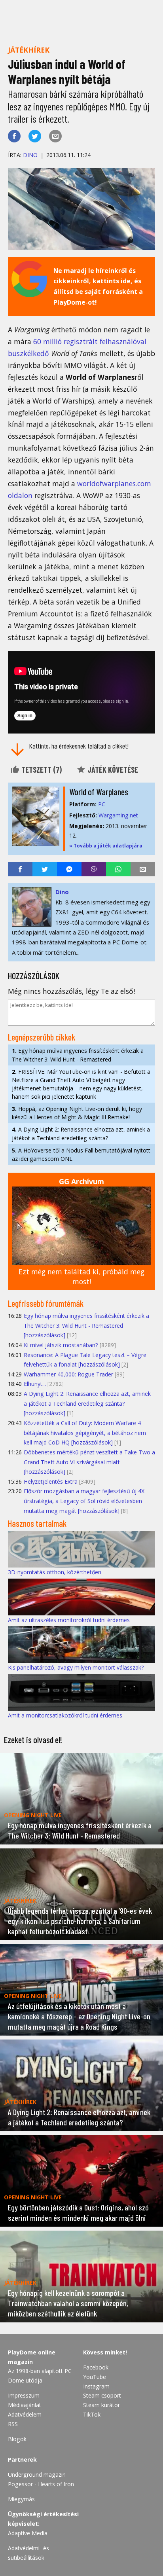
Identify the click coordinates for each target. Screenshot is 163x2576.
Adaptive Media (28, 2533)
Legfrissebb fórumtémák (46, 1303)
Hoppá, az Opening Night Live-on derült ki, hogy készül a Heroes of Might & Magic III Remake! (77, 1113)
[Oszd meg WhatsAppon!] (118, 869)
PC (102, 804)
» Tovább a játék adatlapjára (106, 846)
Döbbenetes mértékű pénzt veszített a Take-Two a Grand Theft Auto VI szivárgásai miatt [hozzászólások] (89, 1462)
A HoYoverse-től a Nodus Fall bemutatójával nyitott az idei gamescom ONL (81, 1154)
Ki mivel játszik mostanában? (61, 1345)
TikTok (92, 2414)
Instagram (96, 2386)
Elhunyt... (35, 1384)
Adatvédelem (25, 2414)
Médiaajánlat (25, 2405)
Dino (30, 155)
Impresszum (24, 2395)
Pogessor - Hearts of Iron (41, 2484)
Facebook (96, 2367)
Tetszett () (41, 770)
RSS (13, 2424)
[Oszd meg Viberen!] (94, 869)
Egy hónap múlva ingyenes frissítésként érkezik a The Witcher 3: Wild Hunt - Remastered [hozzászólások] (86, 1325)
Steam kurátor (101, 2405)
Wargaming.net (118, 815)
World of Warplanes (99, 792)
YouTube (95, 2377)
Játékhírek (29, 50)
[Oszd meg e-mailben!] (55, 136)
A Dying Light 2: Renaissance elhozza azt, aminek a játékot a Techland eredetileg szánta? (81, 1134)
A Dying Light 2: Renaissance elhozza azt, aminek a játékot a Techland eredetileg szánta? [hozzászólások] (87, 1403)
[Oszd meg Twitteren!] (35, 136)
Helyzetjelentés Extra (51, 1481)
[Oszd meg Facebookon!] (14, 136)
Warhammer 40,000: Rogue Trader (68, 1374)
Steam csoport (102, 2395)
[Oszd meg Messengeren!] (69, 869)
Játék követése (112, 770)
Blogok (17, 2439)
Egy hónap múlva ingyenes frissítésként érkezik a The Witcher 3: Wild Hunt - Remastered (78, 1055)
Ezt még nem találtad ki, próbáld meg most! (81, 1277)
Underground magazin (37, 2475)
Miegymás (21, 2499)
